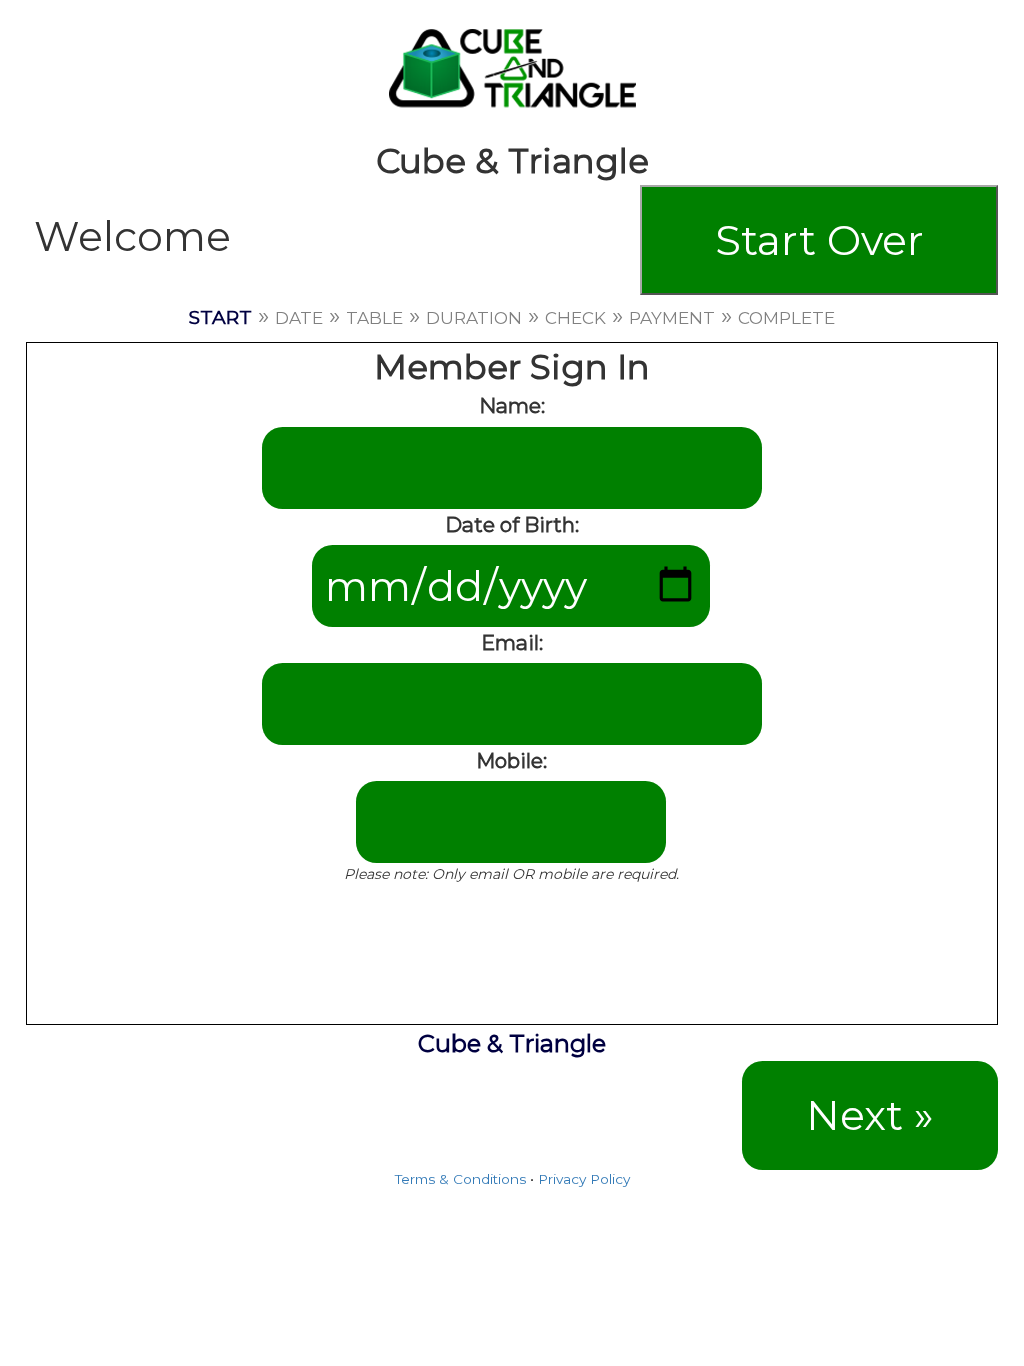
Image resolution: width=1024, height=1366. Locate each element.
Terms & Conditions (460, 1179)
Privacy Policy (584, 1179)
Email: (512, 642)
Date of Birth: (512, 524)
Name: (512, 405)
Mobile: (511, 760)
